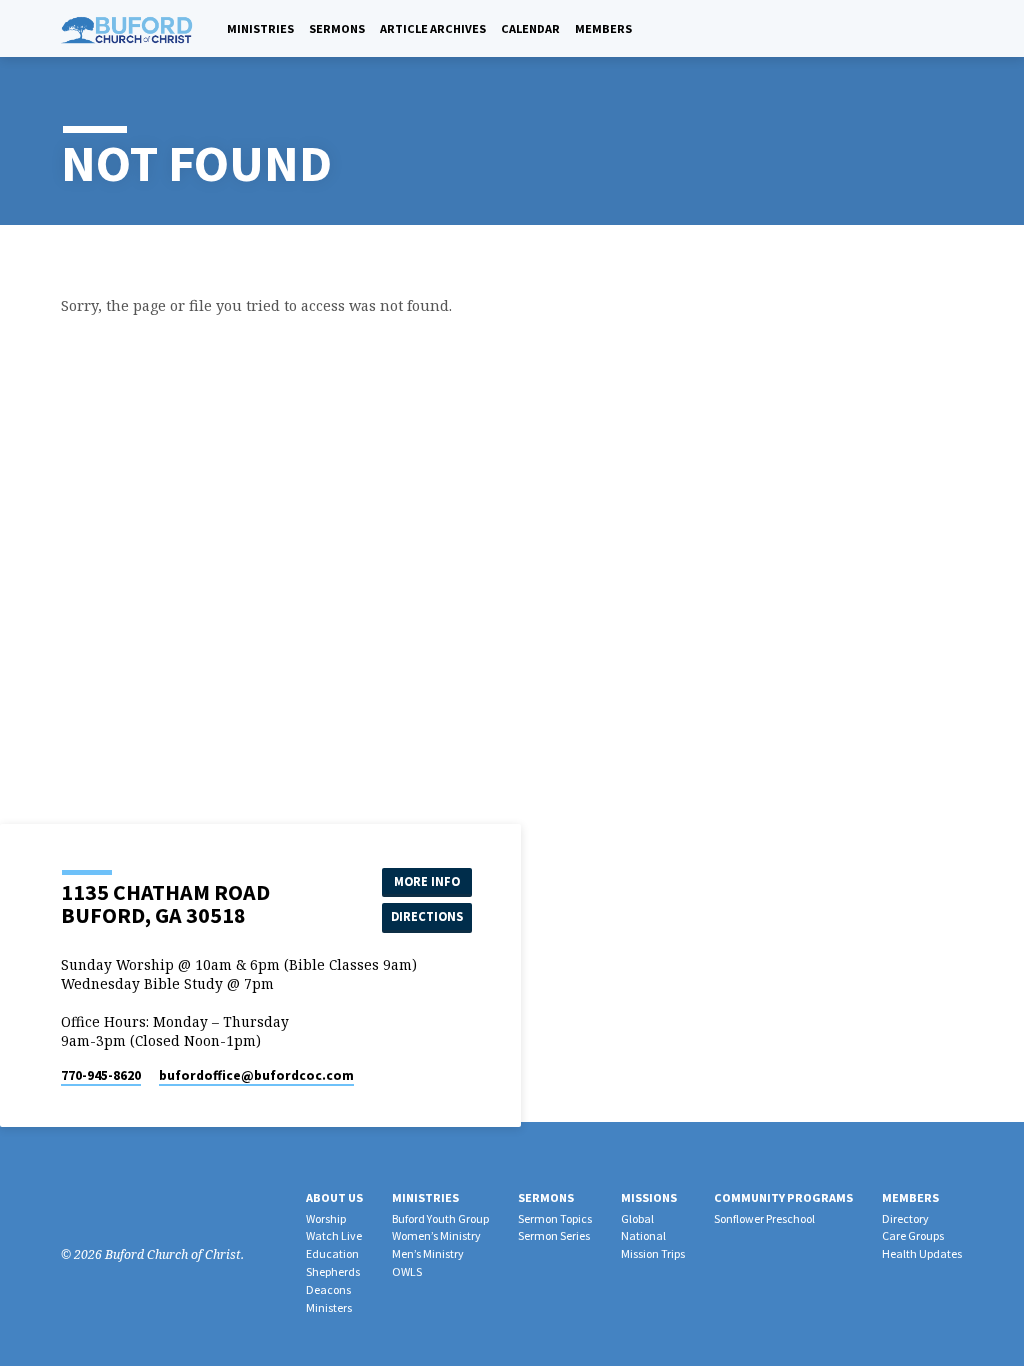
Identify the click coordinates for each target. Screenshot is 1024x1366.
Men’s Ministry (428, 1253)
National (643, 1235)
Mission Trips (653, 1253)
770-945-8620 (101, 1075)
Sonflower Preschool (764, 1218)
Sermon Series (554, 1235)
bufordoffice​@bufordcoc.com (256, 1075)
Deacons (328, 1289)
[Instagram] (98, 1204)
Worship (326, 1218)
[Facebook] (955, 28)
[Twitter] (125, 1204)
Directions (427, 916)
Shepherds (333, 1271)
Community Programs (783, 1197)
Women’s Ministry (436, 1235)
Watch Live (334, 1235)
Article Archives (433, 28)
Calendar (530, 28)
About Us (334, 1197)
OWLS (407, 1271)
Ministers (329, 1307)
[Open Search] (932, 29)
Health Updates (922, 1253)
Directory (905, 1218)
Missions (649, 1197)
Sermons (337, 28)
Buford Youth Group (440, 1218)
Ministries (260, 28)
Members (603, 28)
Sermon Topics (555, 1218)
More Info (427, 881)
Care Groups (913, 1235)
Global (637, 1218)
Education (332, 1253)
